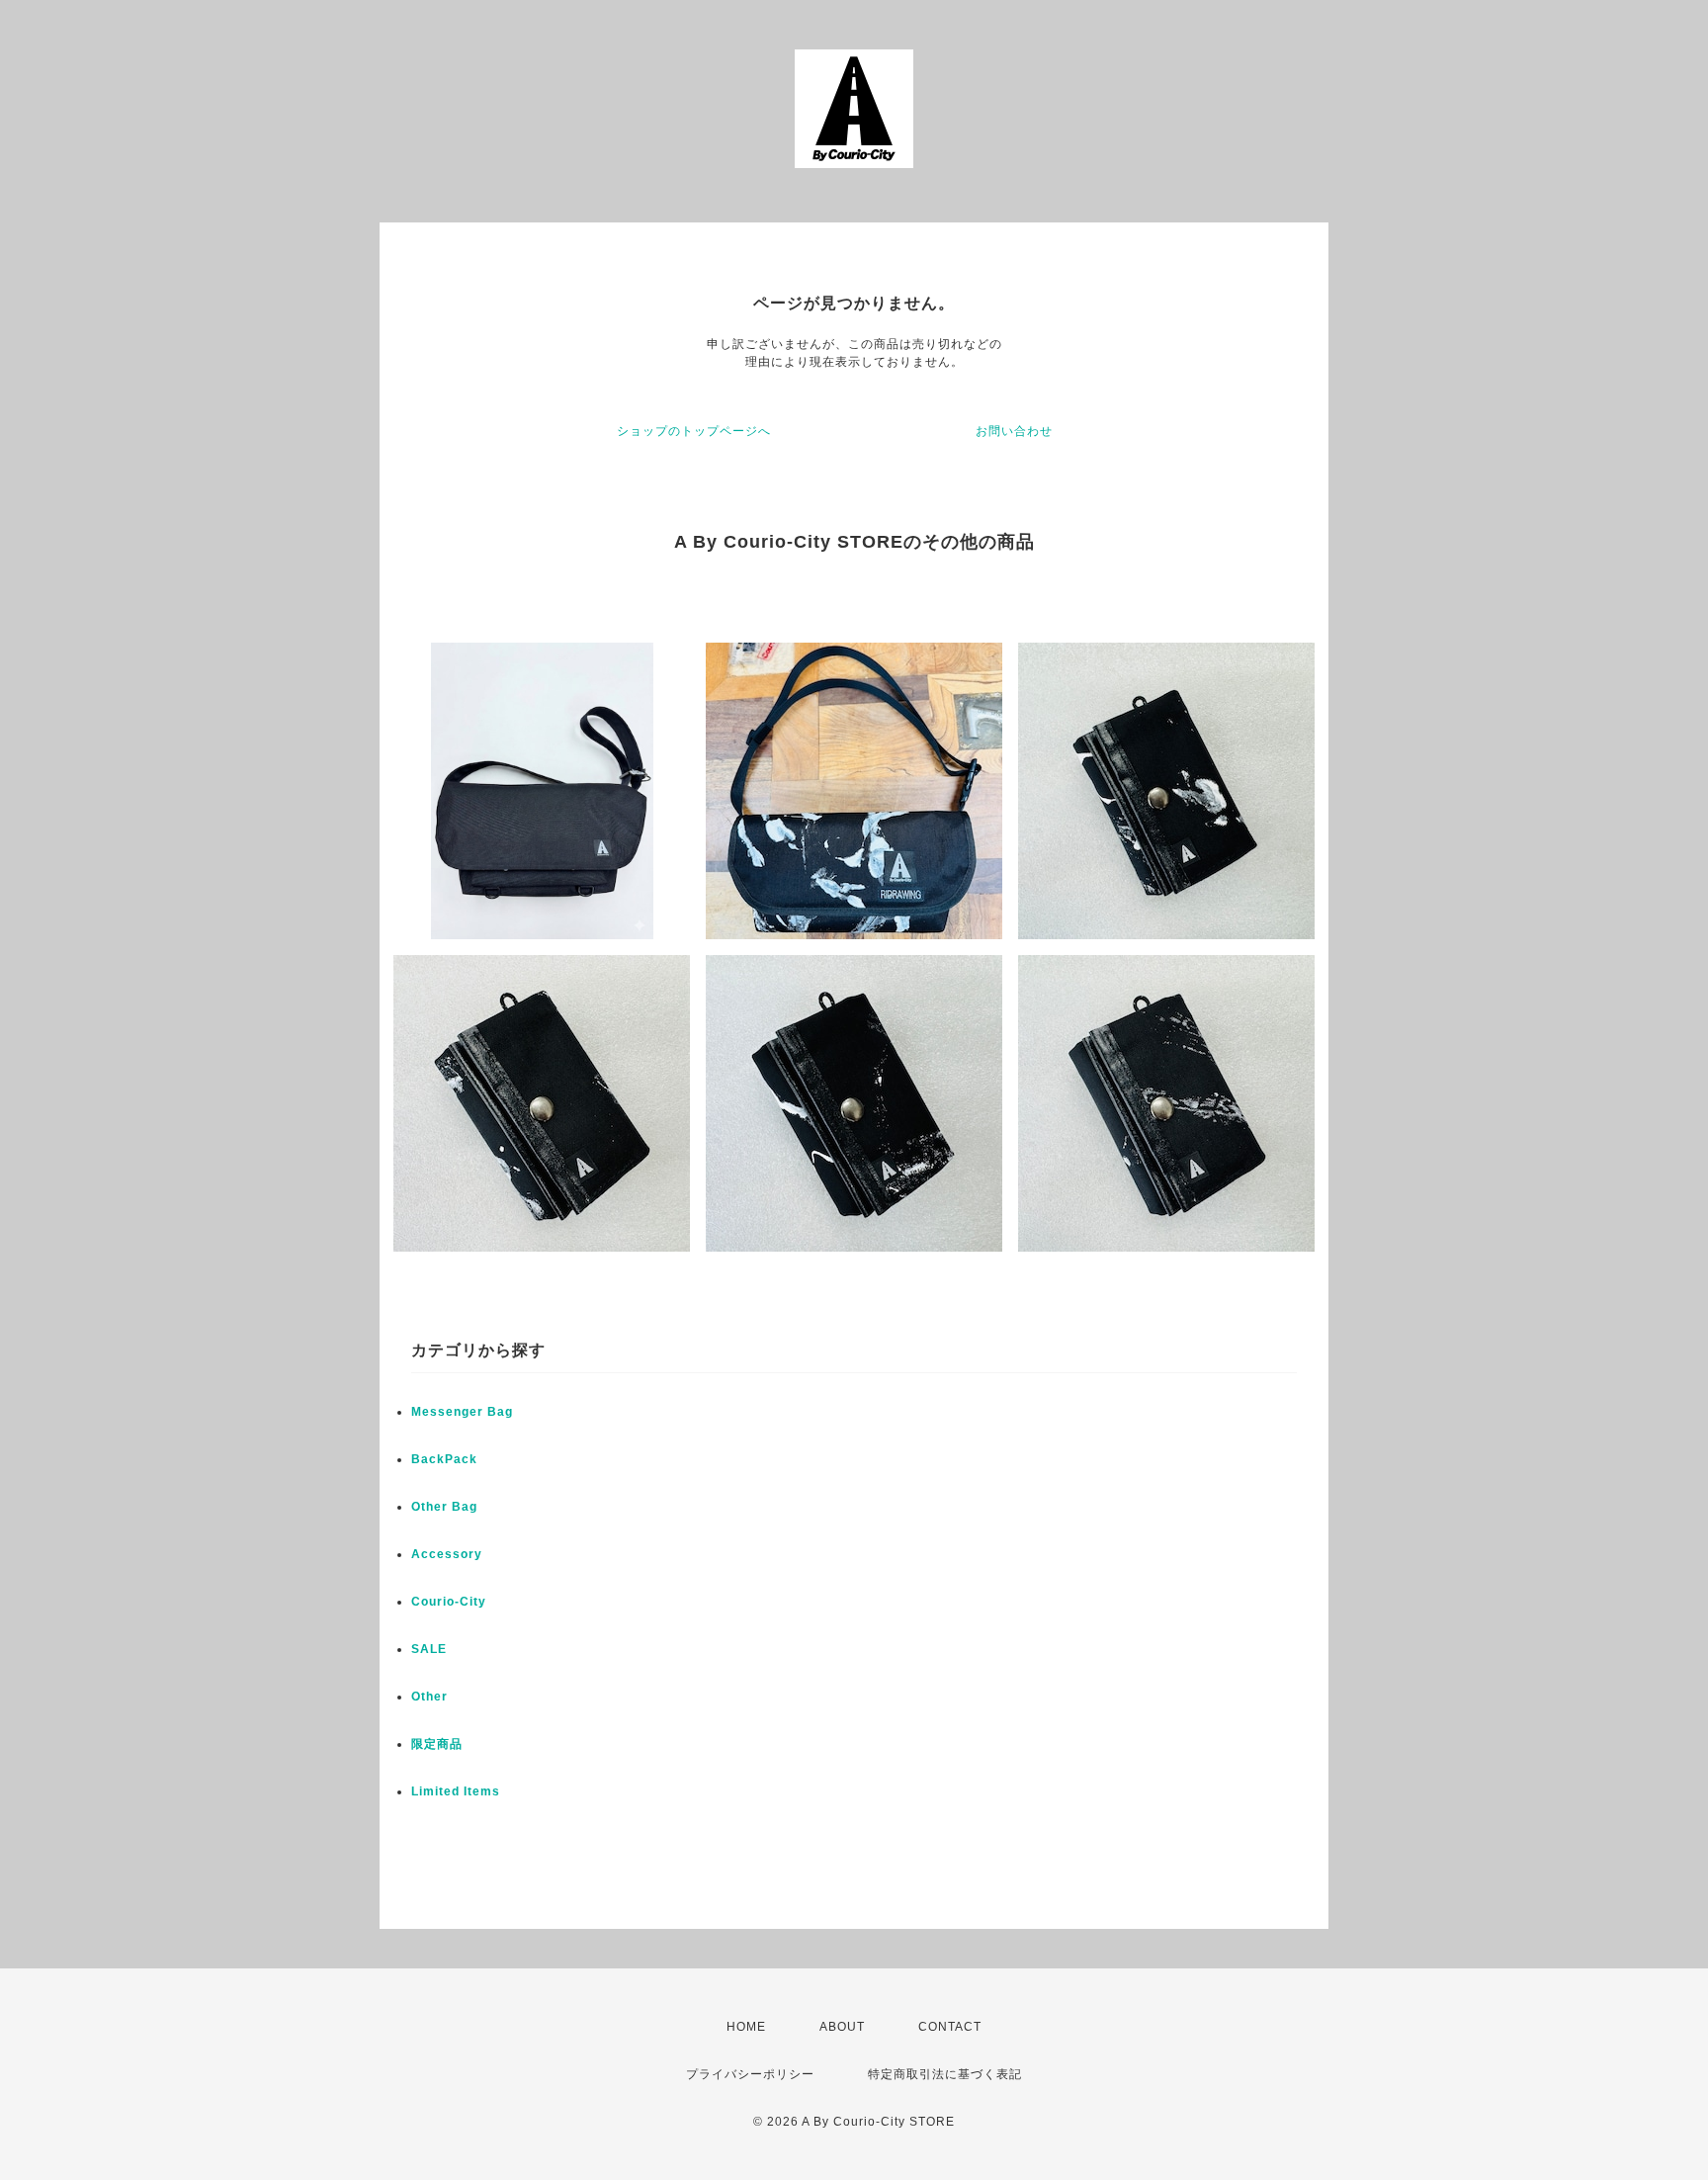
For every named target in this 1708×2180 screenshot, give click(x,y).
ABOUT (842, 2027)
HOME (746, 2027)
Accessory (447, 1554)
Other (429, 1697)
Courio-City (449, 1602)
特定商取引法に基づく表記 (945, 2074)
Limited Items (456, 1791)
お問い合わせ (1014, 431)
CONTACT (950, 2027)
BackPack (444, 1459)
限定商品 (437, 1744)
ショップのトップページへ (694, 431)
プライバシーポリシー (750, 2074)
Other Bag (444, 1507)
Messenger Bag (462, 1412)
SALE (429, 1649)
